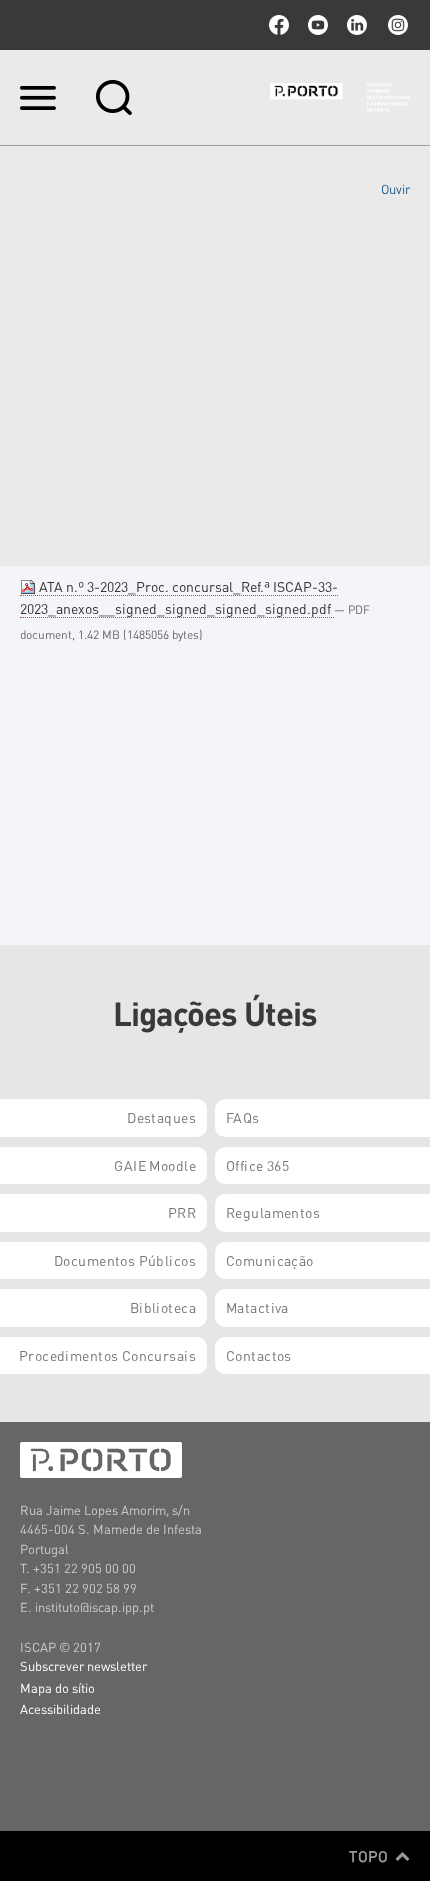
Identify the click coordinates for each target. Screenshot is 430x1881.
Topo (370, 1856)
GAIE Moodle (155, 1165)
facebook (279, 25)
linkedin (357, 25)
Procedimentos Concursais (107, 1355)
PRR (182, 1212)
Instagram (396, 25)
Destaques (161, 1117)
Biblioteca (163, 1307)
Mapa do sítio (57, 1687)
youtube (318, 25)
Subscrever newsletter (83, 1665)
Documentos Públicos (125, 1260)
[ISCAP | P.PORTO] (340, 97)
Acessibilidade (60, 1708)
